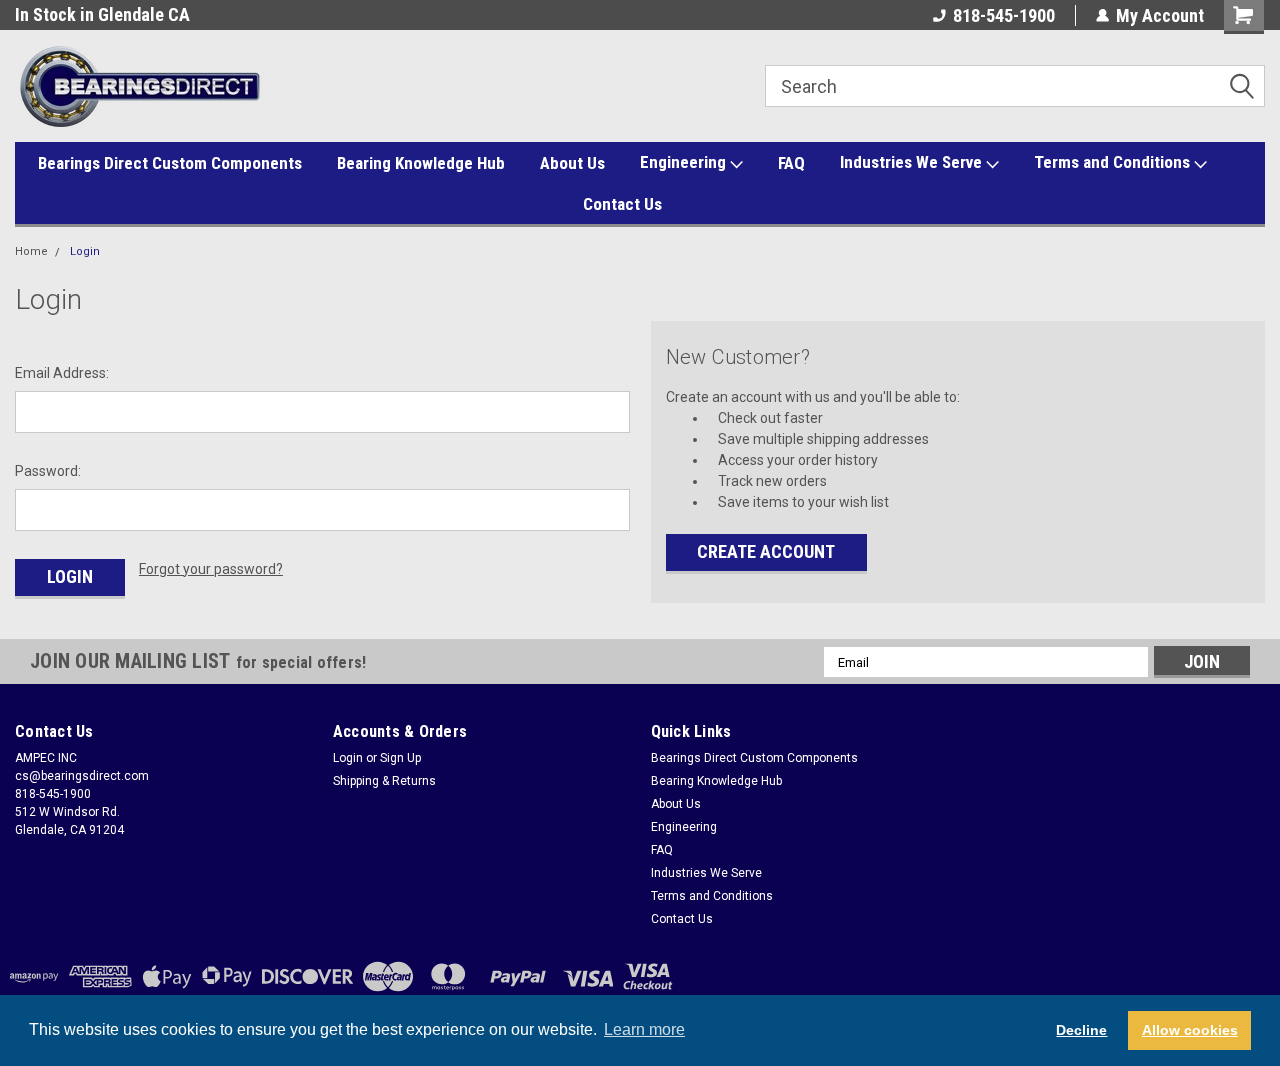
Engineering (685, 162)
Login (85, 251)
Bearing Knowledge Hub (421, 163)
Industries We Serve (913, 162)
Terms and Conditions (1114, 162)
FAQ (791, 163)
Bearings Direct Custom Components (170, 163)
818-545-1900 (1004, 15)
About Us (572, 163)
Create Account (766, 551)
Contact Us (622, 204)
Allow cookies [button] (1190, 1030)
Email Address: (62, 373)
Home (31, 251)
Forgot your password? (211, 569)
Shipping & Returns (384, 781)
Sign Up (400, 758)
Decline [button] (1081, 1030)
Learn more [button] (644, 1029)
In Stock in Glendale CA (102, 14)
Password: (48, 471)
